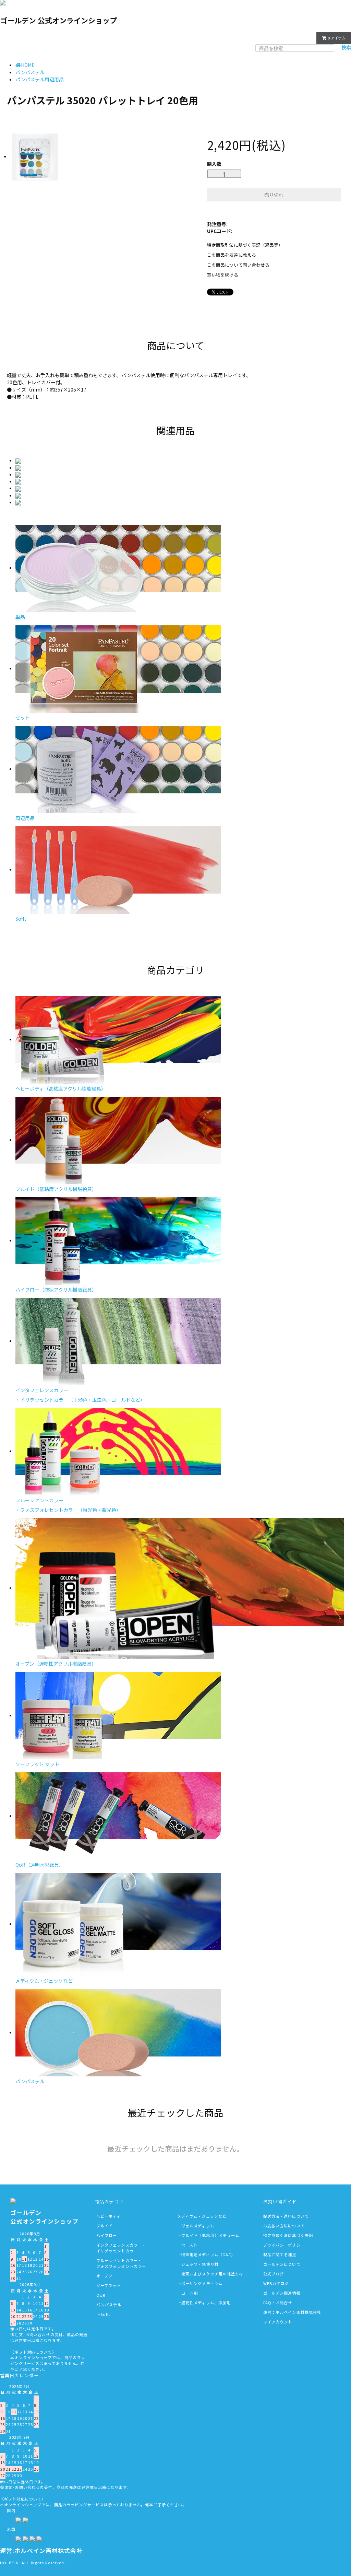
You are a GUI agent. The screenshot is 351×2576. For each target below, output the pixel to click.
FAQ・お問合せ (278, 2303)
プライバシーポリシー (284, 2245)
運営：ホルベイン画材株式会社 (292, 2312)
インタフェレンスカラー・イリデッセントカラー (121, 2248)
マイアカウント (294, 37)
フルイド (105, 2226)
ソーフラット (109, 2285)
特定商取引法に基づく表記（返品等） (245, 245)
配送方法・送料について (286, 2216)
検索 (346, 47)
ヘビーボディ (109, 2216)
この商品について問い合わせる (238, 265)
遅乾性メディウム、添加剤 (206, 2303)
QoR (101, 2295)
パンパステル (30, 72)
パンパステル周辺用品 (40, 79)
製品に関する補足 (280, 2254)
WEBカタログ (276, 2283)
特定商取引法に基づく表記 (288, 2235)
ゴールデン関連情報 (282, 2293)
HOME (28, 65)
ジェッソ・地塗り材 (200, 2264)
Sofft (106, 2314)
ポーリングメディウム (202, 2283)
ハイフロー (107, 2235)
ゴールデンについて (282, 2264)
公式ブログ (274, 2274)
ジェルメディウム (198, 2226)
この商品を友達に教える (232, 255)
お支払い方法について (284, 2226)
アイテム (337, 38)
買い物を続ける (223, 275)
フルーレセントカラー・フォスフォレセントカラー (121, 2263)
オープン (104, 2276)
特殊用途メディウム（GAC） (208, 2254)
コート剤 (190, 2293)
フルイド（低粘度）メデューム (210, 2235)
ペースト (189, 2245)
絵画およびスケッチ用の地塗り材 (213, 2274)
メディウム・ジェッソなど (202, 2216)
